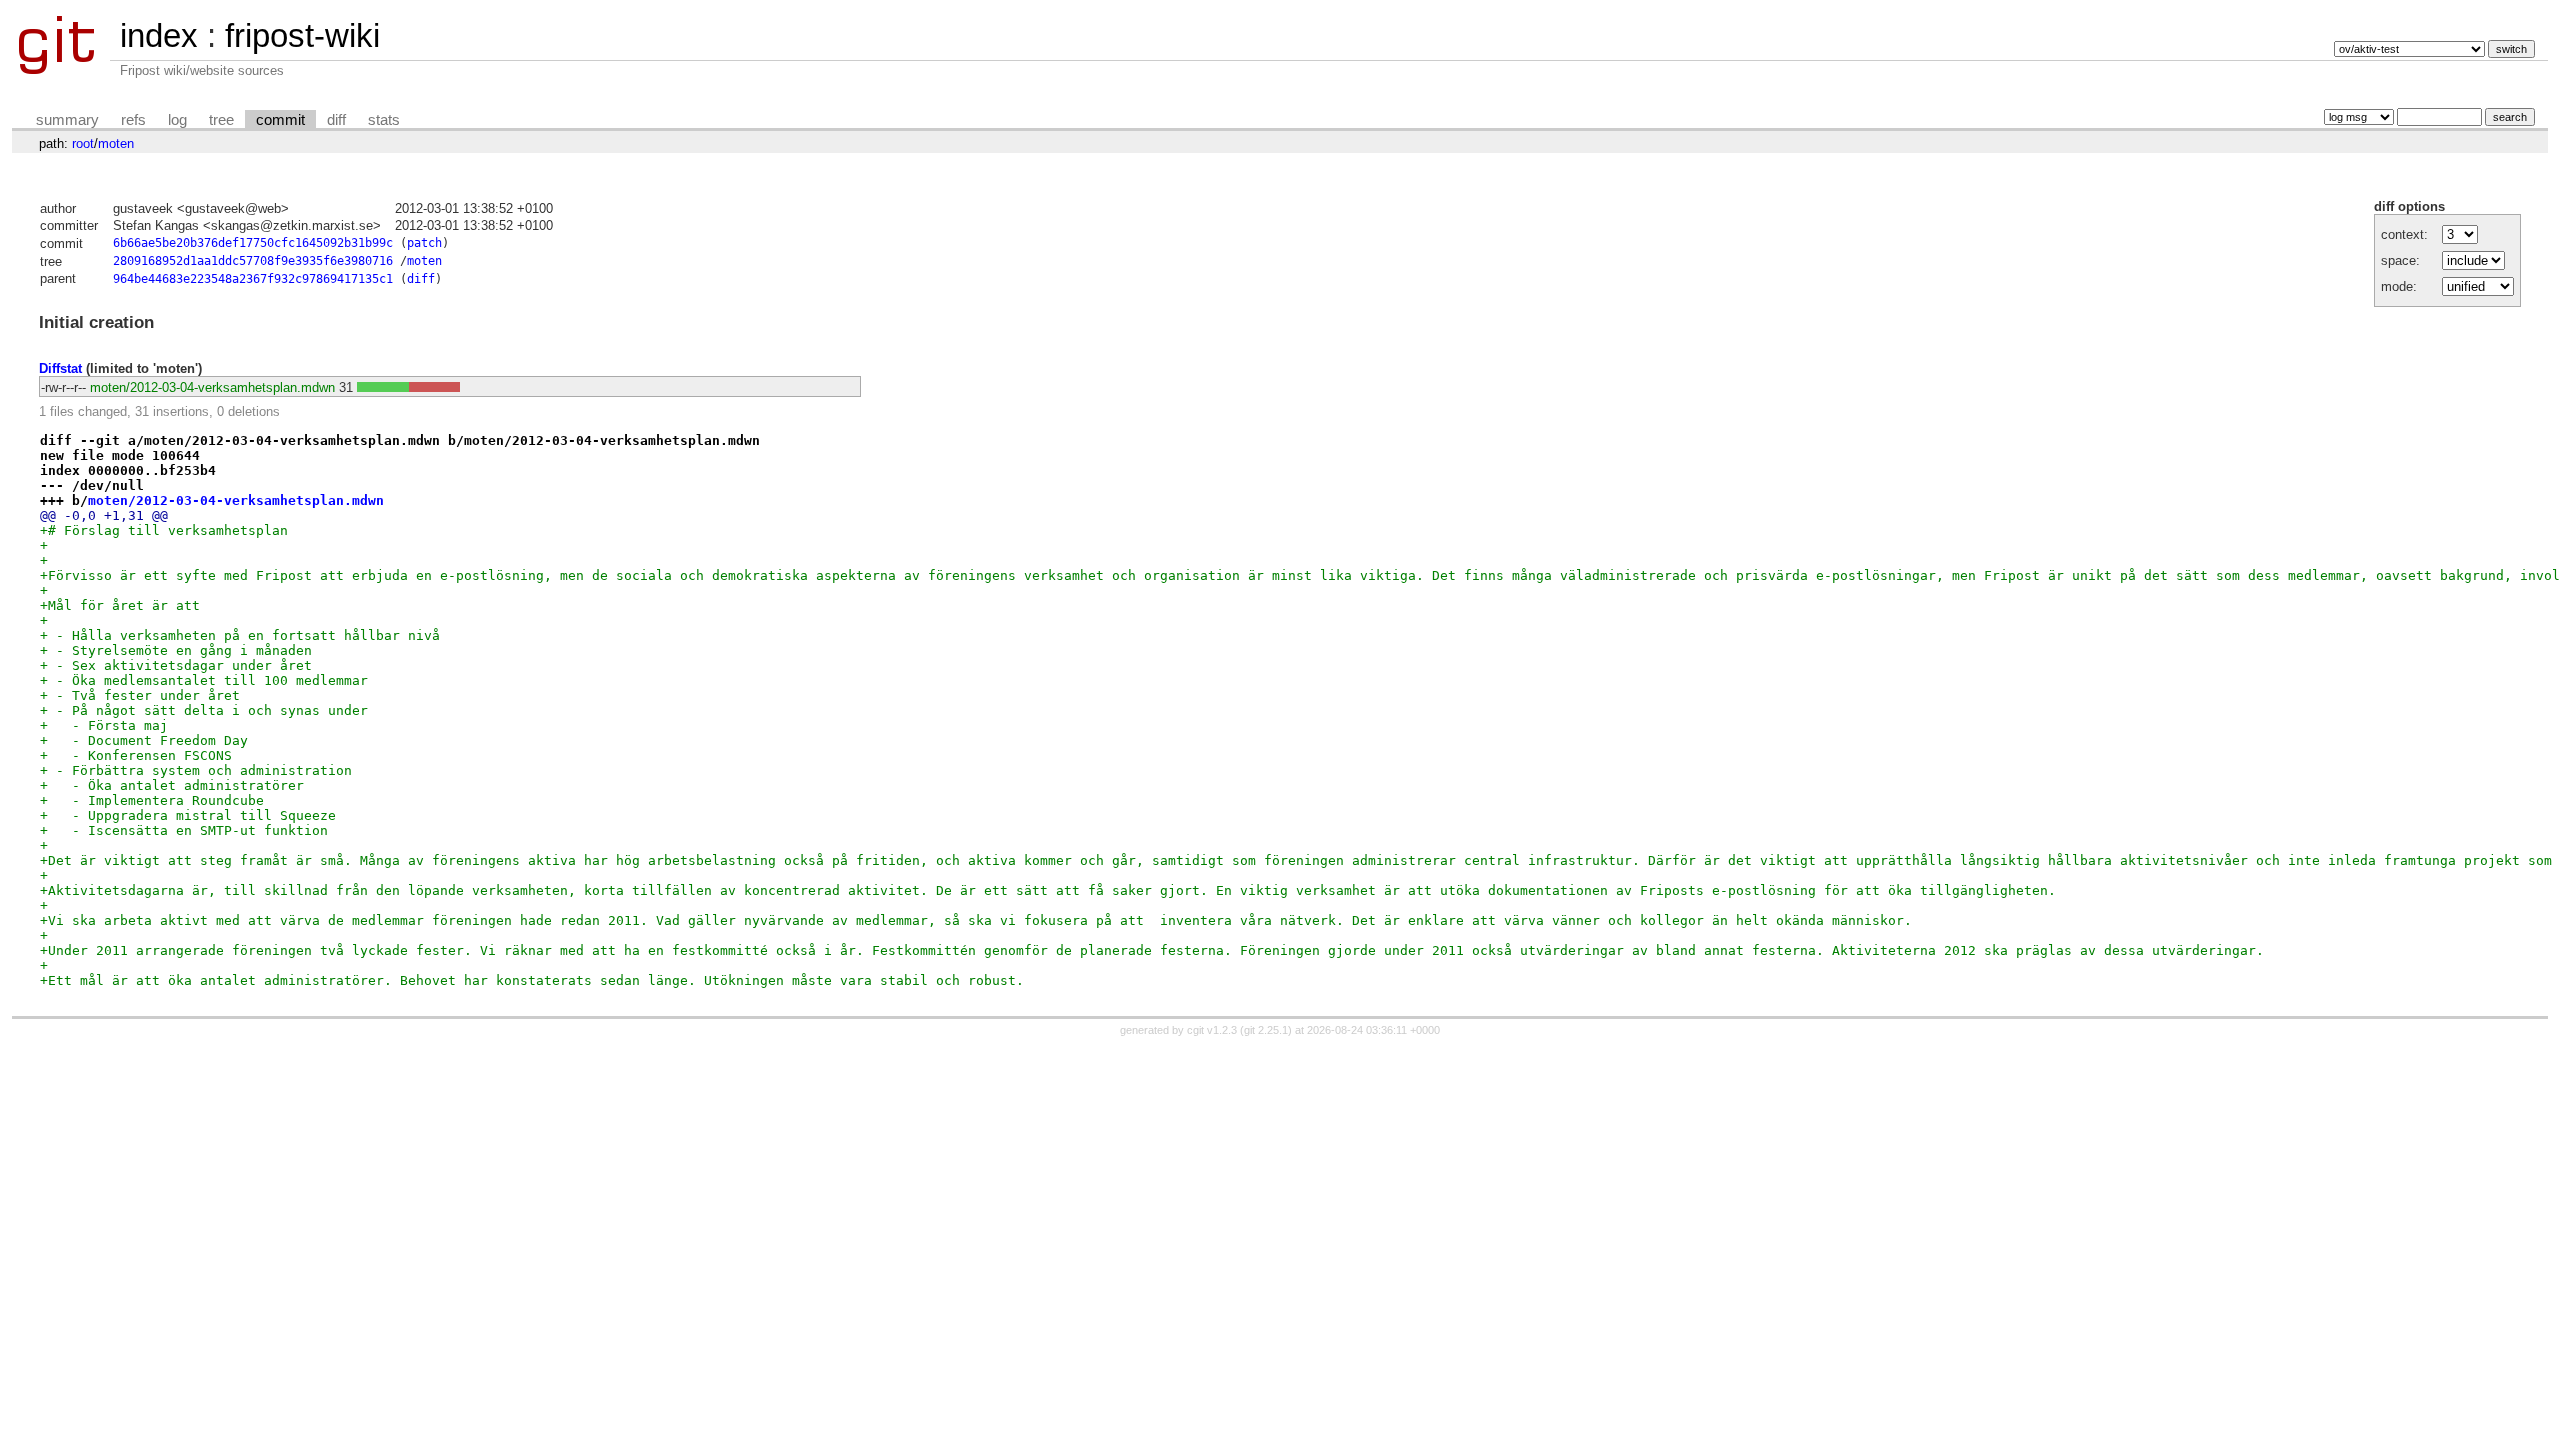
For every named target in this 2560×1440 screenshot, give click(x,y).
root (83, 143)
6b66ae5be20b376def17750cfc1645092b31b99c (253, 243)
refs (133, 120)
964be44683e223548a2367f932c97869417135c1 (253, 279)
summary (67, 120)
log (177, 120)
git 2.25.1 (1266, 1030)
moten (116, 143)
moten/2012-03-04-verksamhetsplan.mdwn (212, 387)
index (159, 35)
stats (384, 120)
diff (336, 120)
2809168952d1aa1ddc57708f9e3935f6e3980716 (253, 261)
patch (424, 243)
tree (221, 120)
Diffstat (60, 368)
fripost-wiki (302, 35)
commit (280, 120)
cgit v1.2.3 (1212, 1030)
